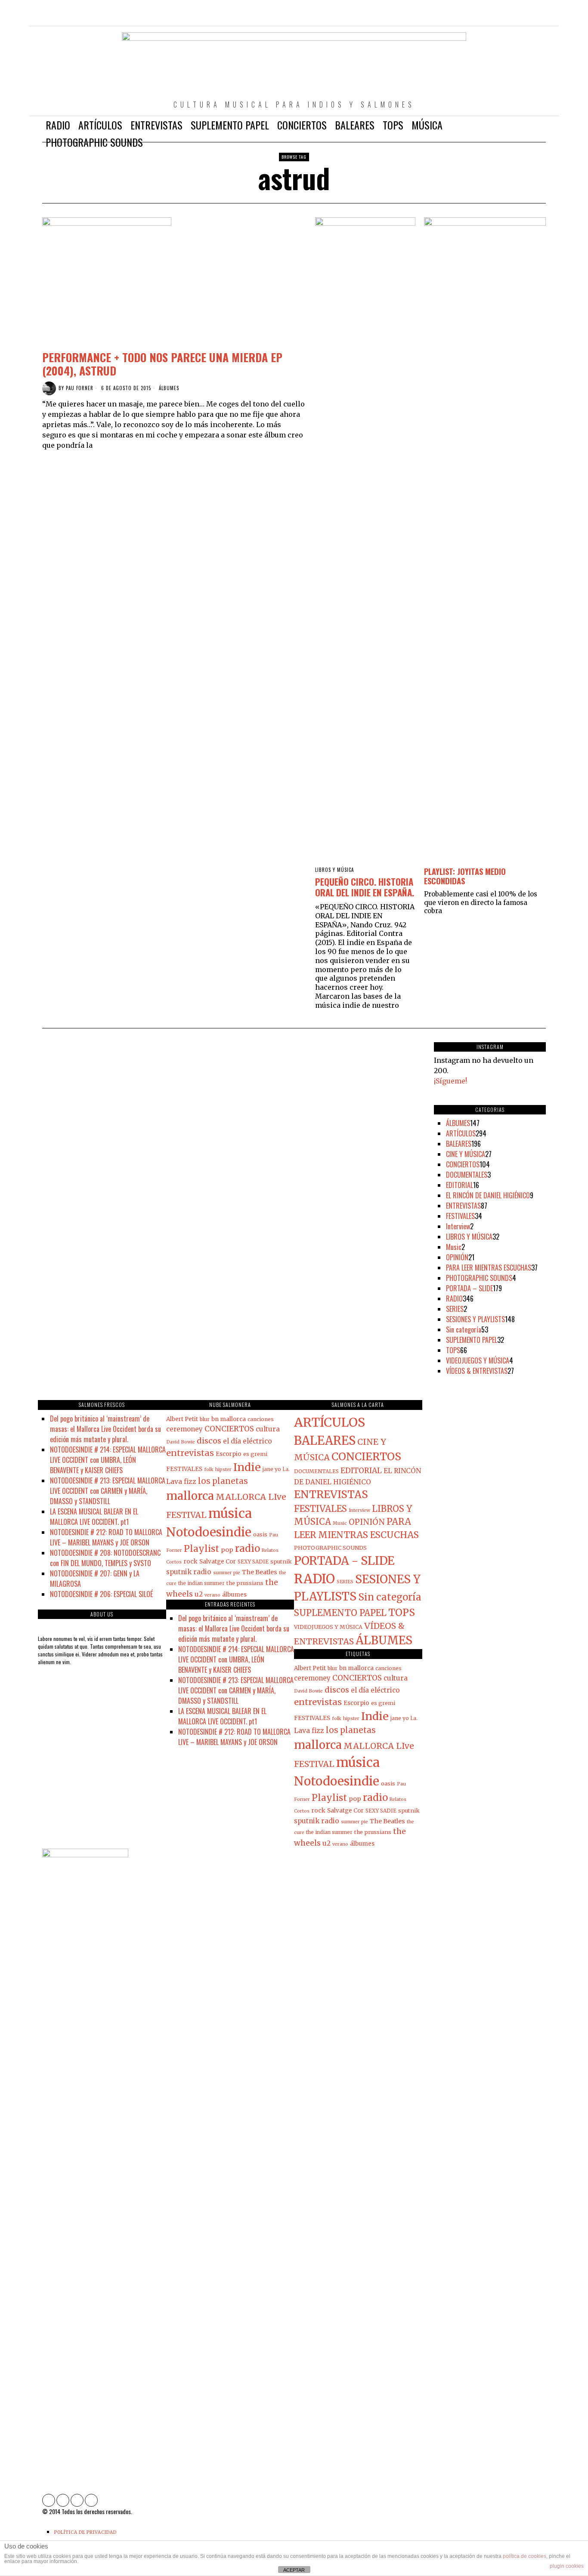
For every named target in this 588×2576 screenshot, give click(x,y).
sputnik (281, 1561)
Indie (247, 1467)
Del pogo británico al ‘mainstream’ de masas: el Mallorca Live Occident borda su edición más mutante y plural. (105, 1429)
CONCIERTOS (463, 1164)
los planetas (223, 1481)
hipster (223, 1470)
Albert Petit (182, 1419)
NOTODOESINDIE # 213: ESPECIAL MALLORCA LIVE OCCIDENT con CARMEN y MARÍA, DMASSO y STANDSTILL (108, 1491)
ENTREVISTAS (463, 1206)
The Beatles (260, 1572)
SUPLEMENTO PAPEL (472, 1340)
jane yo (272, 1469)
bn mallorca (229, 1419)
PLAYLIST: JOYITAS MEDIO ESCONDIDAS (465, 876)
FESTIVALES (460, 1216)
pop (227, 1550)
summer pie (227, 1573)
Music (454, 1247)
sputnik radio (189, 1572)
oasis (260, 1534)
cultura (268, 1429)
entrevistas (190, 1453)
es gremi (255, 1454)
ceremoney (184, 1429)
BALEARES (459, 1144)
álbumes (234, 1595)
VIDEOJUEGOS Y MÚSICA (478, 1360)
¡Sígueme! (450, 1081)
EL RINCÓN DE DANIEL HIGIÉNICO (488, 1195)
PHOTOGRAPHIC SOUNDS (479, 1278)
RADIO (454, 1299)
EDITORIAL (460, 1185)
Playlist (201, 1549)
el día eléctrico (248, 1441)
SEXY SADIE (253, 1562)
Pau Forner (80, 388)
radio (248, 1548)
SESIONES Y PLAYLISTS (475, 1319)
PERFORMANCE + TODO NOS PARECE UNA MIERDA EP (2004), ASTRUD (162, 364)
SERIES (455, 1309)
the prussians (245, 1583)
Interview (458, 1226)
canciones (261, 1419)
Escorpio (229, 1454)
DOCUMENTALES (467, 1175)
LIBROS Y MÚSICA (334, 870)
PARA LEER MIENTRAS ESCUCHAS (489, 1268)
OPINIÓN (457, 1257)
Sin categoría (464, 1330)
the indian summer (201, 1583)
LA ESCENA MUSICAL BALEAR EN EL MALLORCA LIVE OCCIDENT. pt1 (94, 1517)
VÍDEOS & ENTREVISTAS (477, 1371)
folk (209, 1470)
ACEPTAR (294, 2570)
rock (190, 1561)
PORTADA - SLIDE (344, 1561)
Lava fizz (181, 1482)
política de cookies (525, 2556)
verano (212, 1595)
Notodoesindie (209, 1532)
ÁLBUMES (169, 388)
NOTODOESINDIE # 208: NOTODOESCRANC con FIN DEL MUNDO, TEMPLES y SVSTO (105, 1558)
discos (209, 1441)
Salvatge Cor (218, 1562)
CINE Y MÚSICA (466, 1154)
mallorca (190, 1496)
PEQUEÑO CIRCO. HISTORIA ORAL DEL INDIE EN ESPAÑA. (365, 887)
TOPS (453, 1350)
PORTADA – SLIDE (469, 1288)
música (230, 1513)
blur (205, 1419)
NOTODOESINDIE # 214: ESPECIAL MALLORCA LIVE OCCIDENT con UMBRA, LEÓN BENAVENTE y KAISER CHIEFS (108, 1460)
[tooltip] (502, 17)
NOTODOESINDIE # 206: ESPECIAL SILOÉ (101, 1594)
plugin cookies (567, 2566)
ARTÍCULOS (461, 1133)
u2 (199, 1594)
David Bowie (181, 1442)
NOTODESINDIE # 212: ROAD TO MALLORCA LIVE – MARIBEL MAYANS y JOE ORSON (106, 1537)
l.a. (286, 1469)
